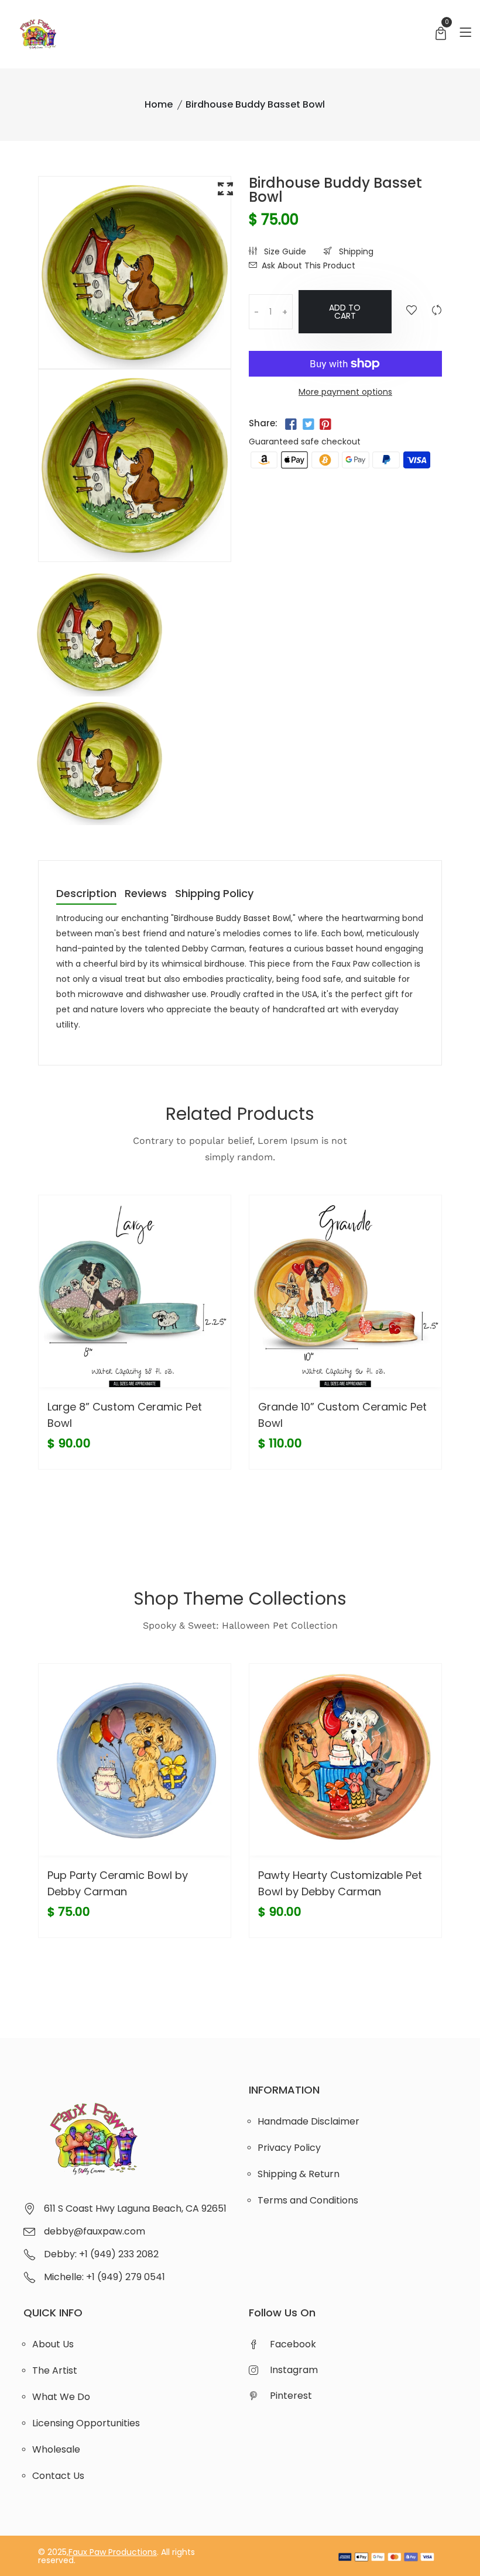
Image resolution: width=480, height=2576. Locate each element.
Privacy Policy (289, 2148)
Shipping (355, 251)
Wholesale (56, 2449)
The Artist (55, 2370)
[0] (441, 35)
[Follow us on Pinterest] (325, 425)
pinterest (291, 2396)
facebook (293, 2344)
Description (86, 894)
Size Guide (284, 251)
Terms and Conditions (308, 2200)
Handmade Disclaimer (308, 2121)
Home (159, 104)
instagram (294, 2370)
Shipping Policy (214, 894)
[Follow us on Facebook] (291, 425)
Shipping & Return (299, 2174)
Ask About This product (308, 265)
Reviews (146, 894)
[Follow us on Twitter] (308, 425)
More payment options (345, 392)
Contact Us (58, 2476)
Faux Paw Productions (113, 2552)
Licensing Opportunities (86, 2423)
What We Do (61, 2397)
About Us (53, 2344)
